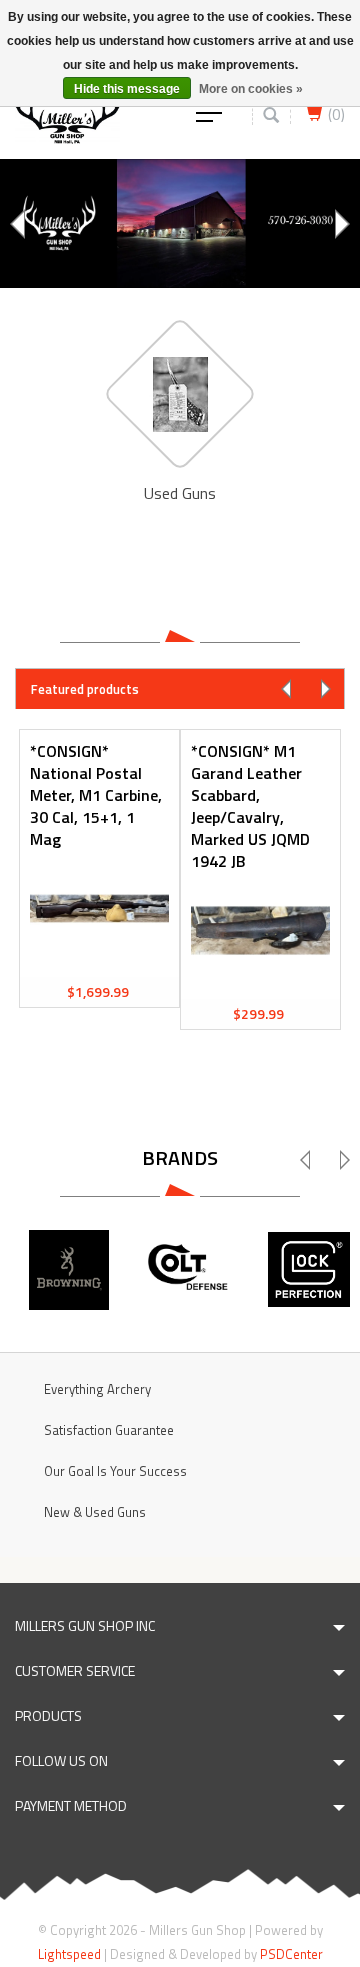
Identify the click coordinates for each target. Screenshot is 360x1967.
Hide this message (127, 89)
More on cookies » (251, 89)
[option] (180, 223)
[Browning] (69, 1270)
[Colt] (189, 1270)
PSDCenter (291, 1954)
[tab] (180, 688)
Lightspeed (69, 1954)
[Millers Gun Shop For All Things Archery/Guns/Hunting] (67, 112)
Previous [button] (20, 224)
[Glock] (309, 1270)
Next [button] (340, 224)
